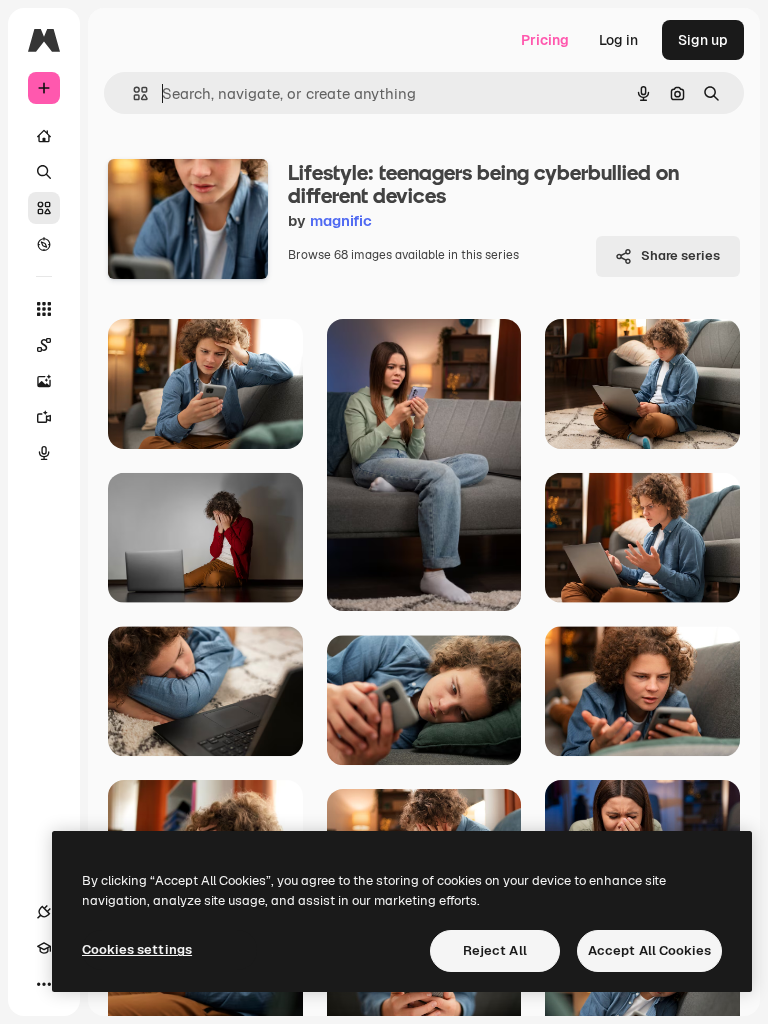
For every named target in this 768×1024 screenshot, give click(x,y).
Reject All (495, 950)
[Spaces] (44, 345)
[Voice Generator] (44, 453)
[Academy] (44, 948)
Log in (618, 40)
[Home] (44, 136)
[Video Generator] (44, 417)
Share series (680, 255)
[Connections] (44, 912)
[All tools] (44, 309)
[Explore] (44, 244)
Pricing (545, 40)
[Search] (44, 172)
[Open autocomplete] (132, 93)
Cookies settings (137, 949)
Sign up (703, 40)
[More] (44, 984)
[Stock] (44, 208)
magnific (341, 220)
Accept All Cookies (649, 950)
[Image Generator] (44, 381)
